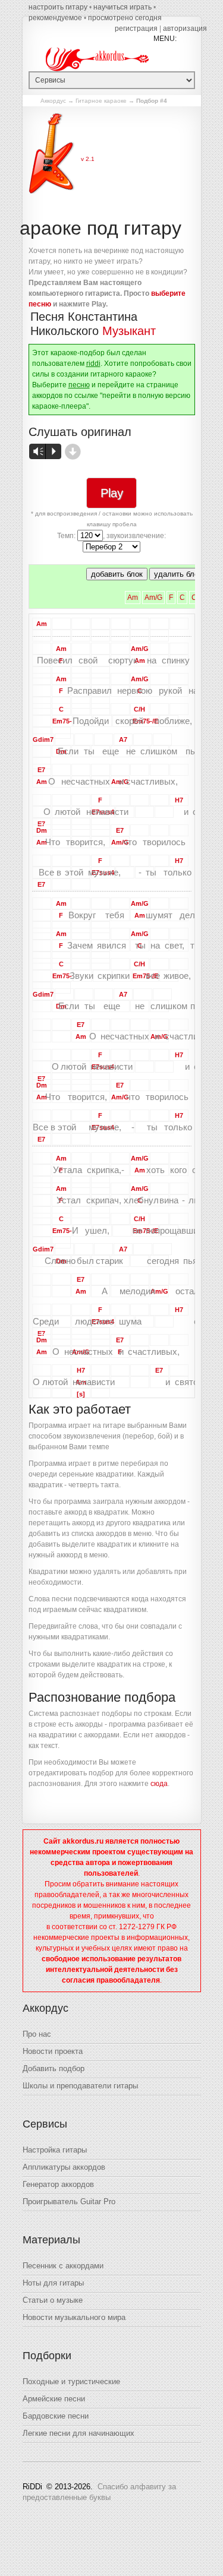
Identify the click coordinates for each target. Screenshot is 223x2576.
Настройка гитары (55, 2150)
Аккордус (53, 101)
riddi (93, 364)
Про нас (37, 2034)
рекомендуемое (55, 18)
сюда (159, 1784)
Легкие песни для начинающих (78, 2433)
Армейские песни (54, 2399)
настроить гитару (58, 7)
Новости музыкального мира (74, 2317)
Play (112, 493)
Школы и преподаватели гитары (80, 2086)
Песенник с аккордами (63, 2266)
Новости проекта (53, 2051)
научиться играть (123, 7)
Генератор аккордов (58, 2184)
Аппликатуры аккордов (64, 2167)
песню (79, 385)
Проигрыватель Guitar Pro (69, 2202)
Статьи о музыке (53, 2300)
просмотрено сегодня (125, 18)
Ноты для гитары (53, 2283)
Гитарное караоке (101, 101)
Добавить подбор (54, 2068)
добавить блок (117, 574)
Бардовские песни (56, 2416)
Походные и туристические (71, 2381)
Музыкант (129, 331)
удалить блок (178, 574)
